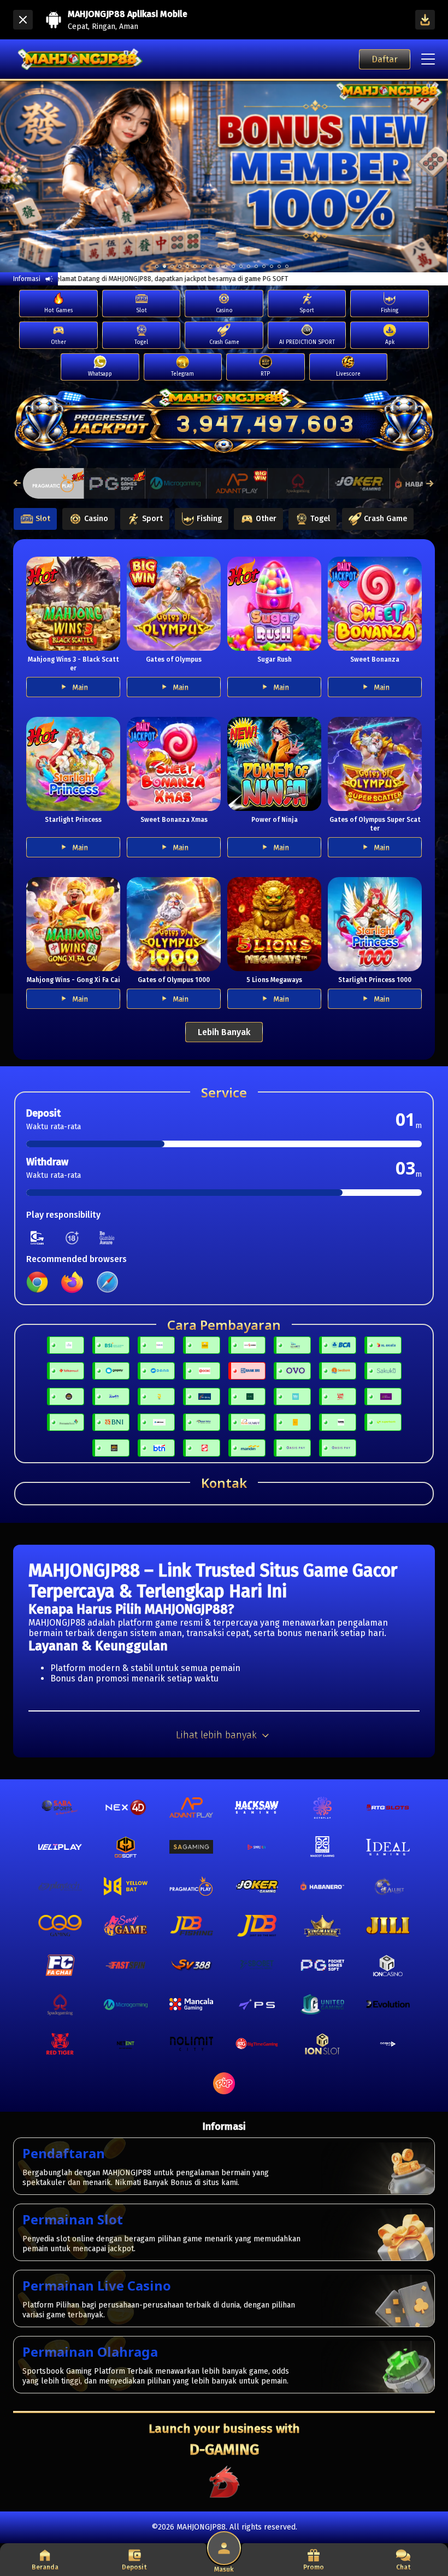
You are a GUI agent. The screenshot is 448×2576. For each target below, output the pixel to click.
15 (272, 266)
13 (256, 266)
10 (233, 266)
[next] (426, 176)
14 (264, 266)
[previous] (22, 176)
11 (241, 266)
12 (249, 266)
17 (287, 266)
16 (279, 266)
